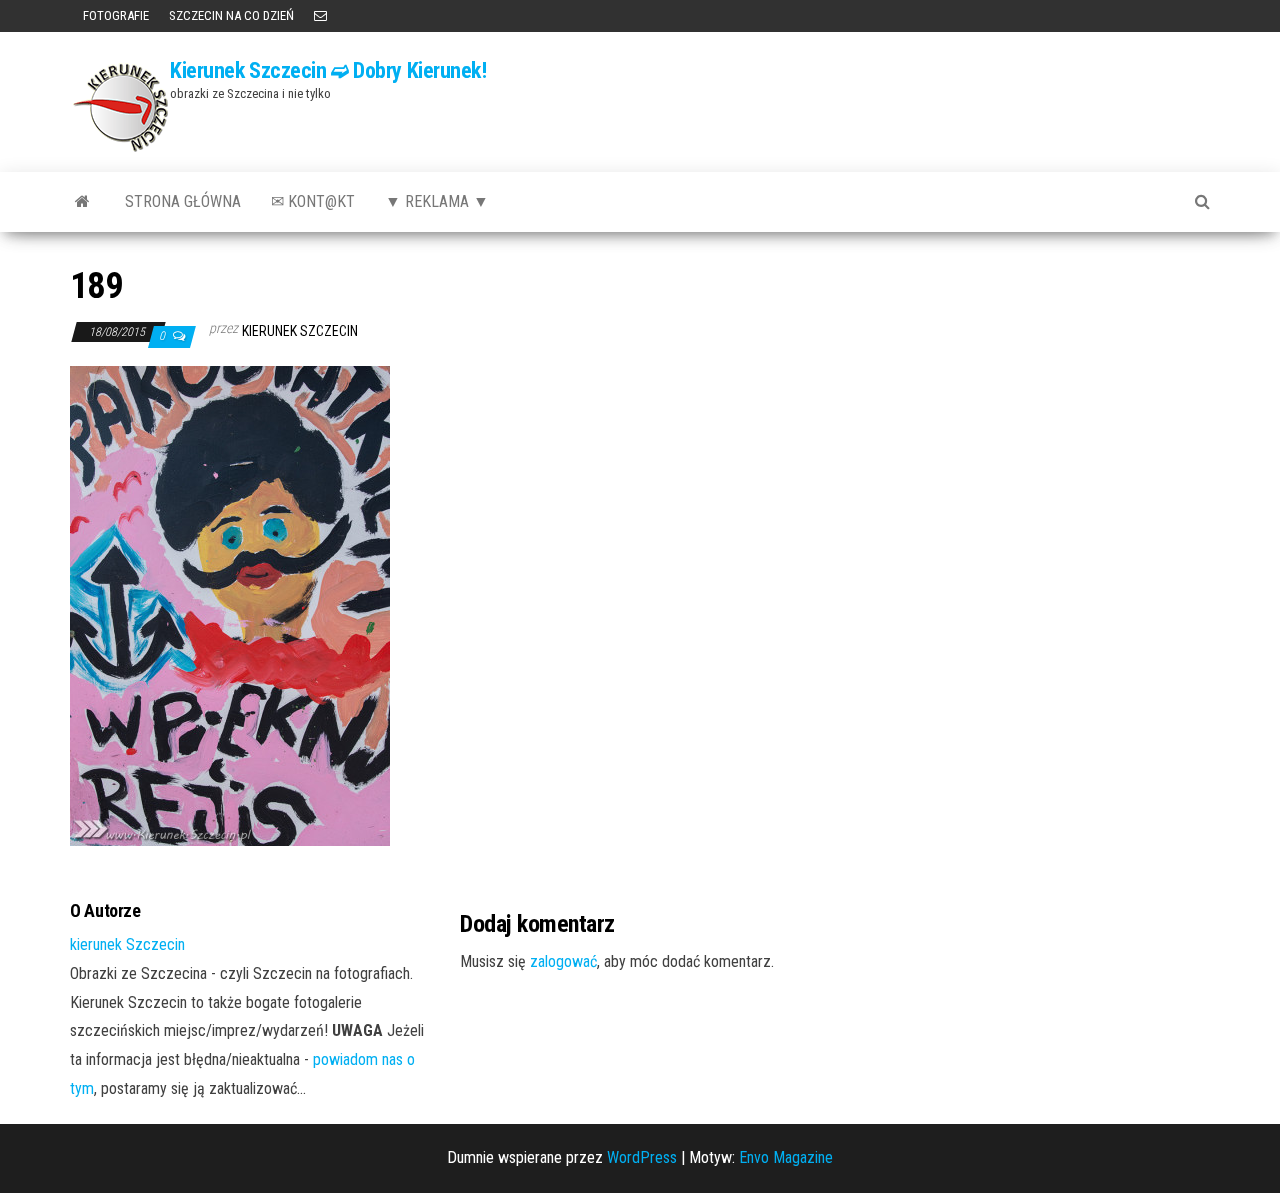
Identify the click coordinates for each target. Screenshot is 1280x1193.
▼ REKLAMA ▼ (437, 201)
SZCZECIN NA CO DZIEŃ (231, 15)
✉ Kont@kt (313, 201)
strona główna (183, 201)
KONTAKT (320, 16)
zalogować (563, 961)
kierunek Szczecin (300, 331)
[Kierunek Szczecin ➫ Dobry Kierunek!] (82, 202)
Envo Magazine (786, 1157)
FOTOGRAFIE (114, 15)
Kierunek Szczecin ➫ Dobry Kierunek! (328, 70)
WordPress (642, 1157)
